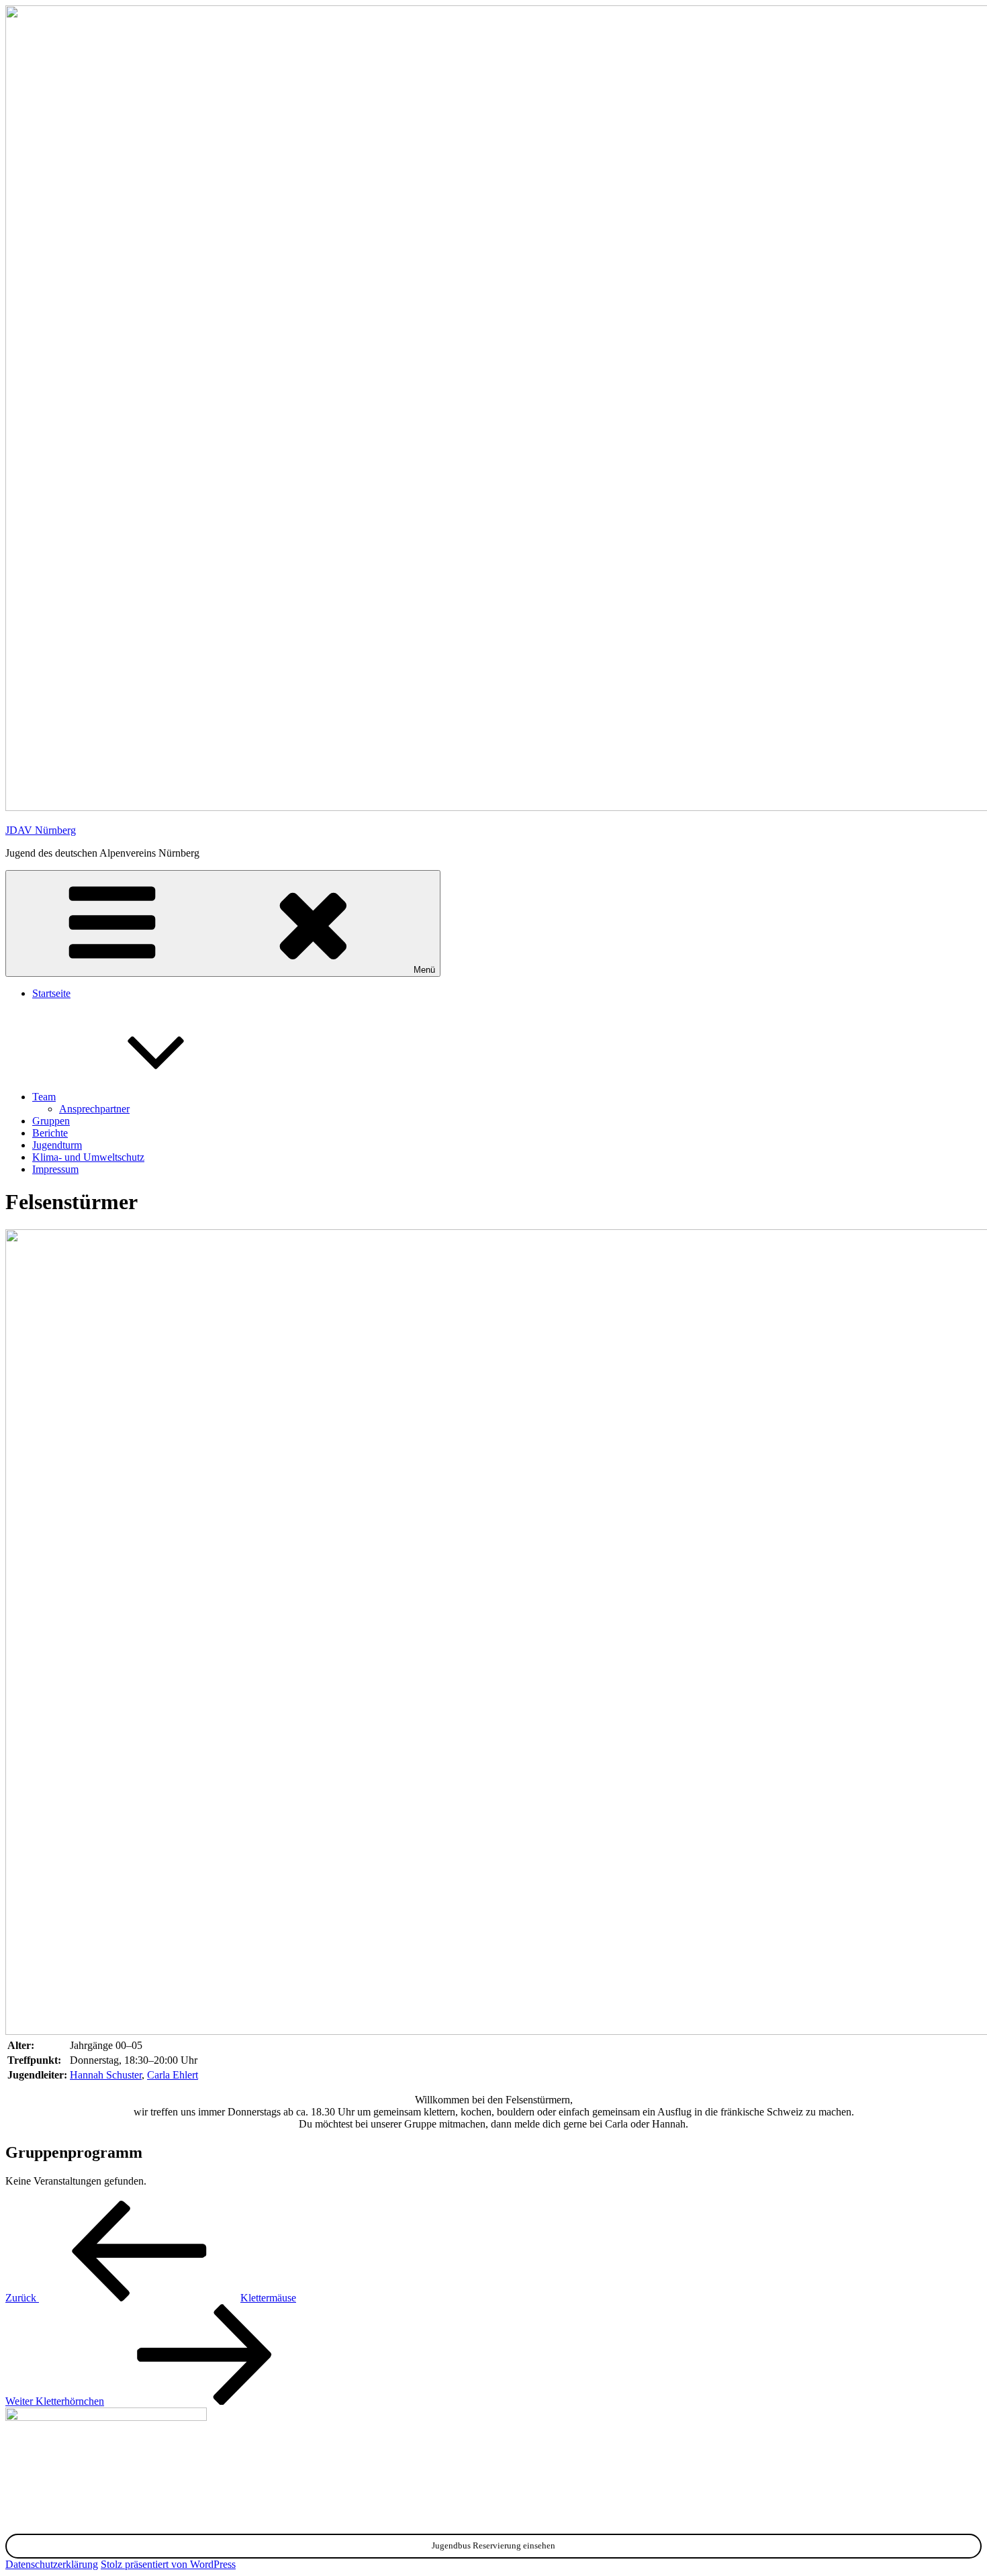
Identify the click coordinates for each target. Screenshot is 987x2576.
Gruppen (51, 1121)
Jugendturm (57, 1145)
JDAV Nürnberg (41, 830)
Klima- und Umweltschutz (88, 1157)
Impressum (55, 1169)
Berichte (50, 1133)
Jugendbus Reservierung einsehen (493, 2545)
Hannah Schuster (106, 2075)
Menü (424, 970)
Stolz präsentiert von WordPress (168, 2564)
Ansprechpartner (94, 1109)
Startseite (51, 993)
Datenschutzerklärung (52, 2564)
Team (44, 1097)
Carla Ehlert (173, 2075)
